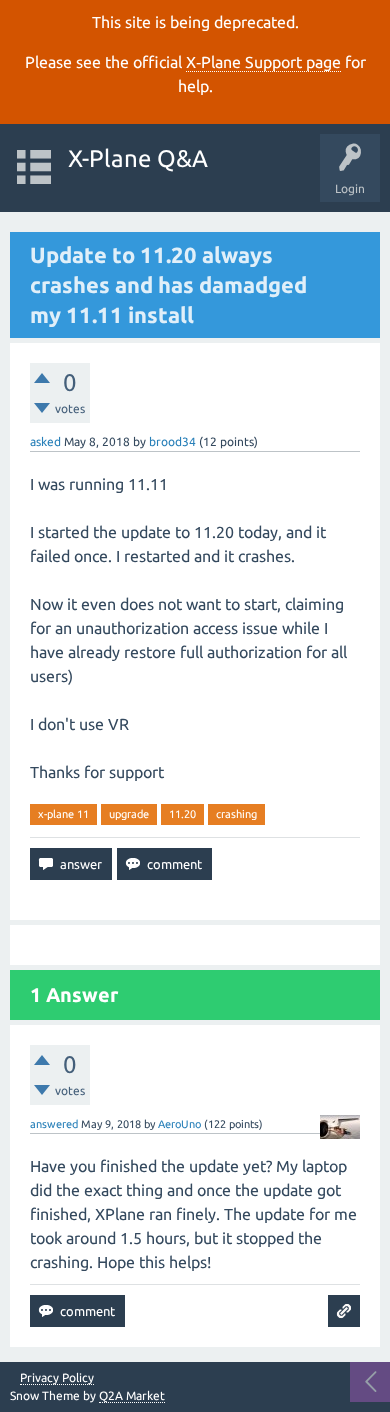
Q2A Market (132, 1395)
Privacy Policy (57, 1378)
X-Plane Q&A (138, 158)
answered (54, 1124)
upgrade (129, 814)
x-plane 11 (63, 814)
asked (45, 441)
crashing (236, 814)
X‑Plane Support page (263, 62)
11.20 (182, 814)
